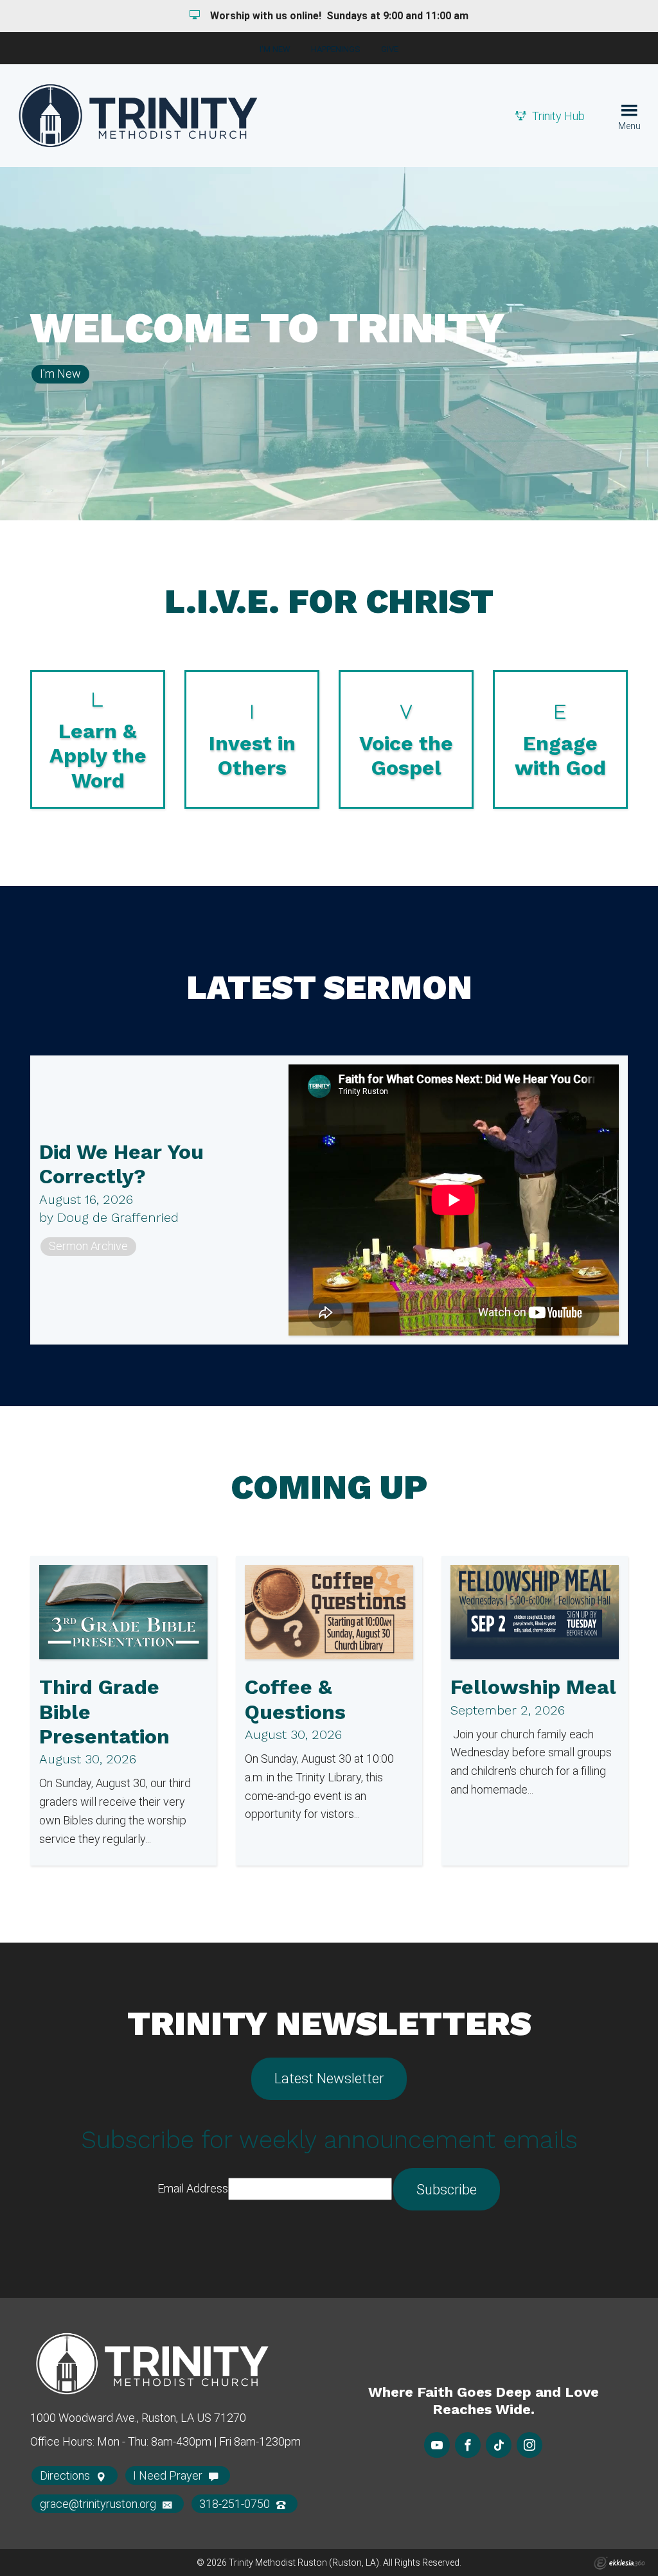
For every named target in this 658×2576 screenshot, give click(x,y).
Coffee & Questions (295, 1699)
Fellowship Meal (533, 1687)
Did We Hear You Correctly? (121, 1164)
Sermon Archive (88, 1246)
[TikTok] (499, 2445)
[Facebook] (468, 2445)
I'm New (275, 49)
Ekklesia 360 (619, 2563)
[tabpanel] (329, 344)
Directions (66, 2475)
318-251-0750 (236, 2504)
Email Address (193, 2188)
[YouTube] (437, 2445)
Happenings (336, 49)
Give (390, 49)
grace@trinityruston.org (99, 2504)
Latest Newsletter (329, 2078)
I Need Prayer (169, 2475)
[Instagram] (529, 2445)
